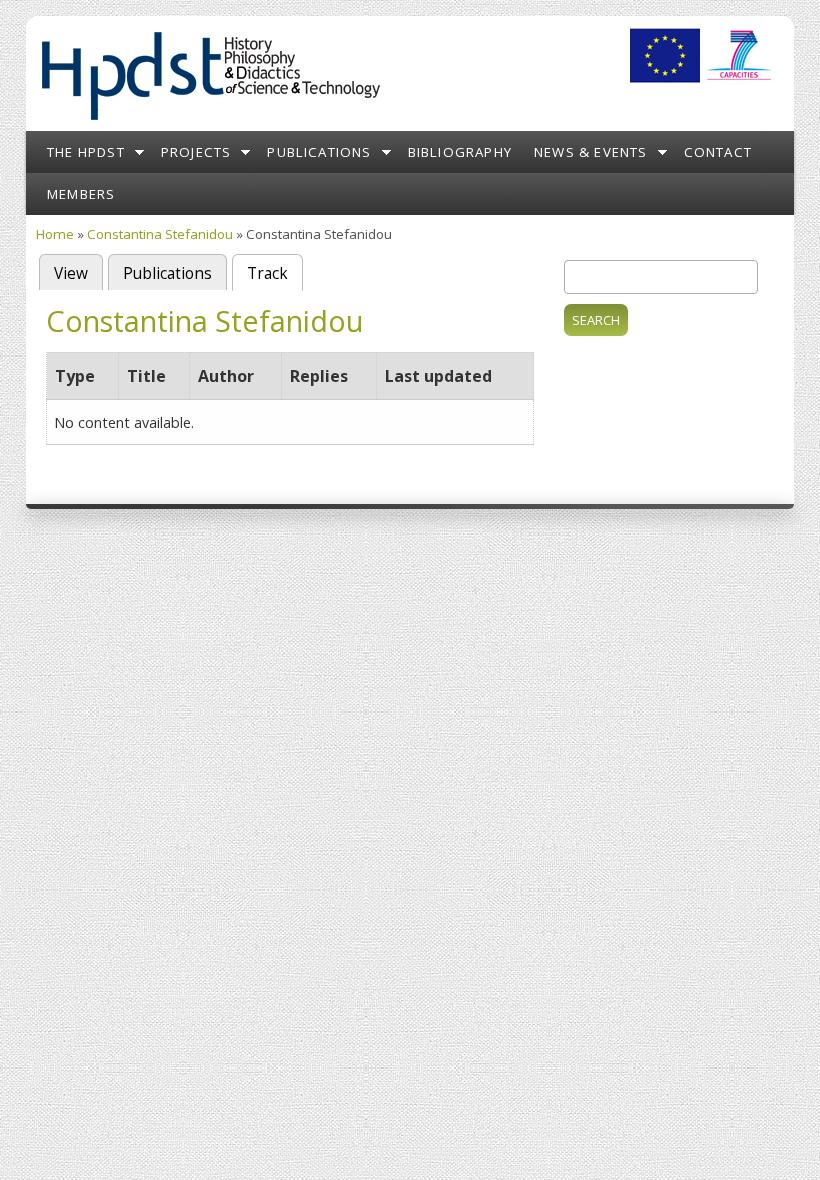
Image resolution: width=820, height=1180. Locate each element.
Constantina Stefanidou (160, 234)
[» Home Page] (210, 120)
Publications (319, 152)
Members (81, 194)
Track (275, 273)
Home (55, 234)
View (71, 273)
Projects (196, 152)
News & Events (591, 152)
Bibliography (460, 152)
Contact (718, 152)
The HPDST (86, 152)
